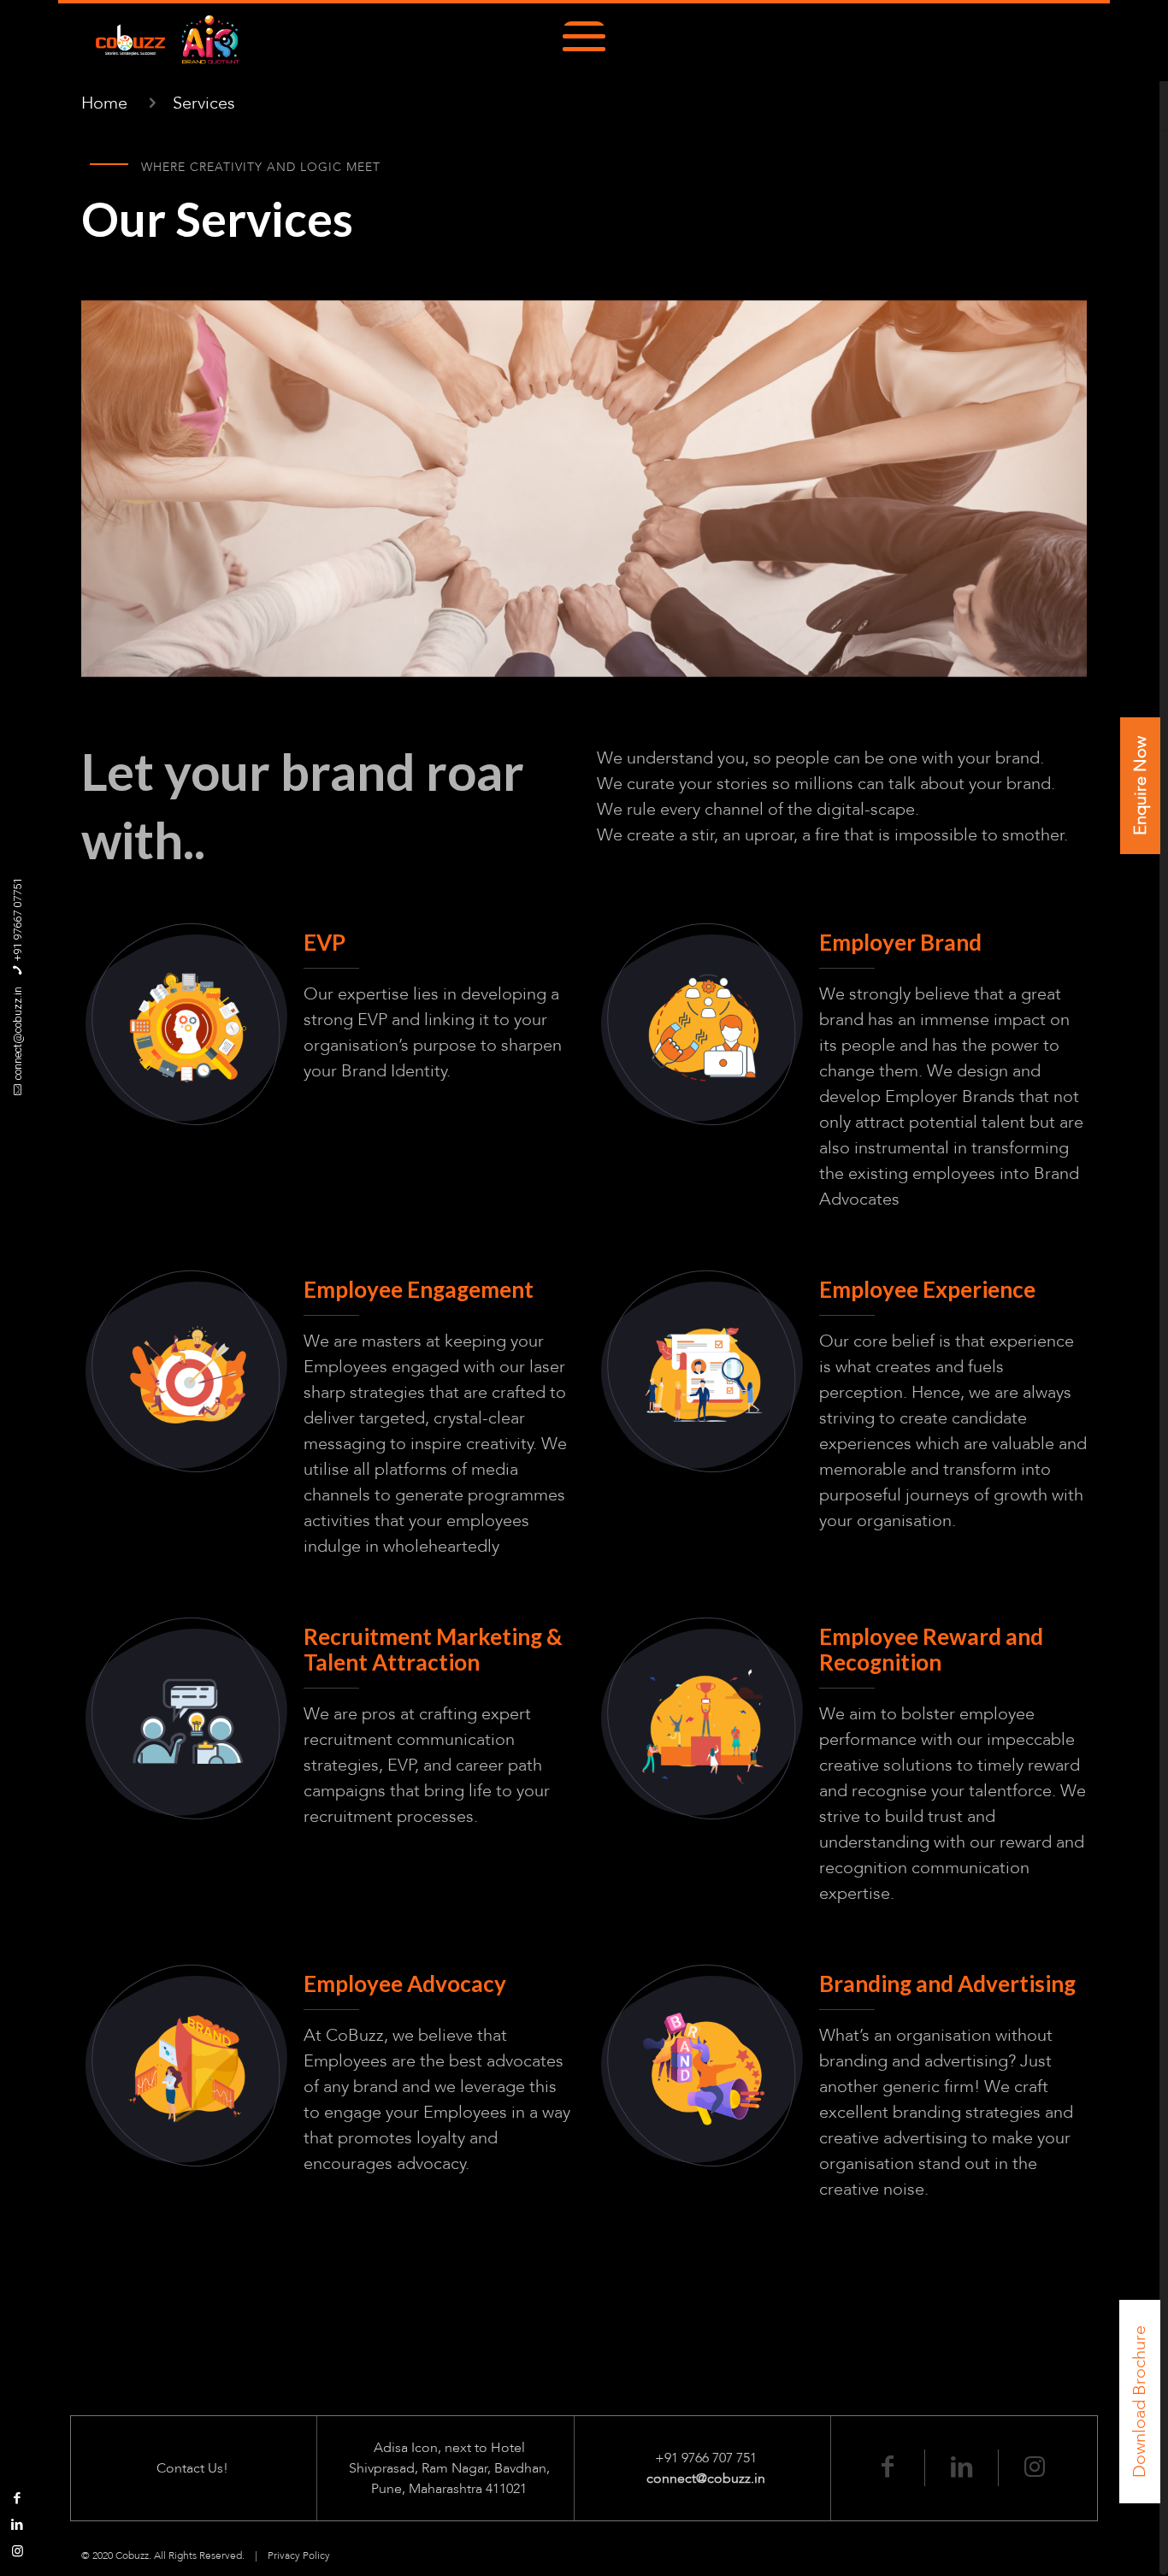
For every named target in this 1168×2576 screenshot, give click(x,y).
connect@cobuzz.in (18, 1033)
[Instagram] (18, 2551)
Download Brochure (1139, 2402)
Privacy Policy (299, 2555)
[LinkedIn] (18, 2525)
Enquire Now (1140, 786)
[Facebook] (18, 2498)
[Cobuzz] (168, 41)
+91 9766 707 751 (706, 2458)
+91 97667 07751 (18, 920)
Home (104, 103)
